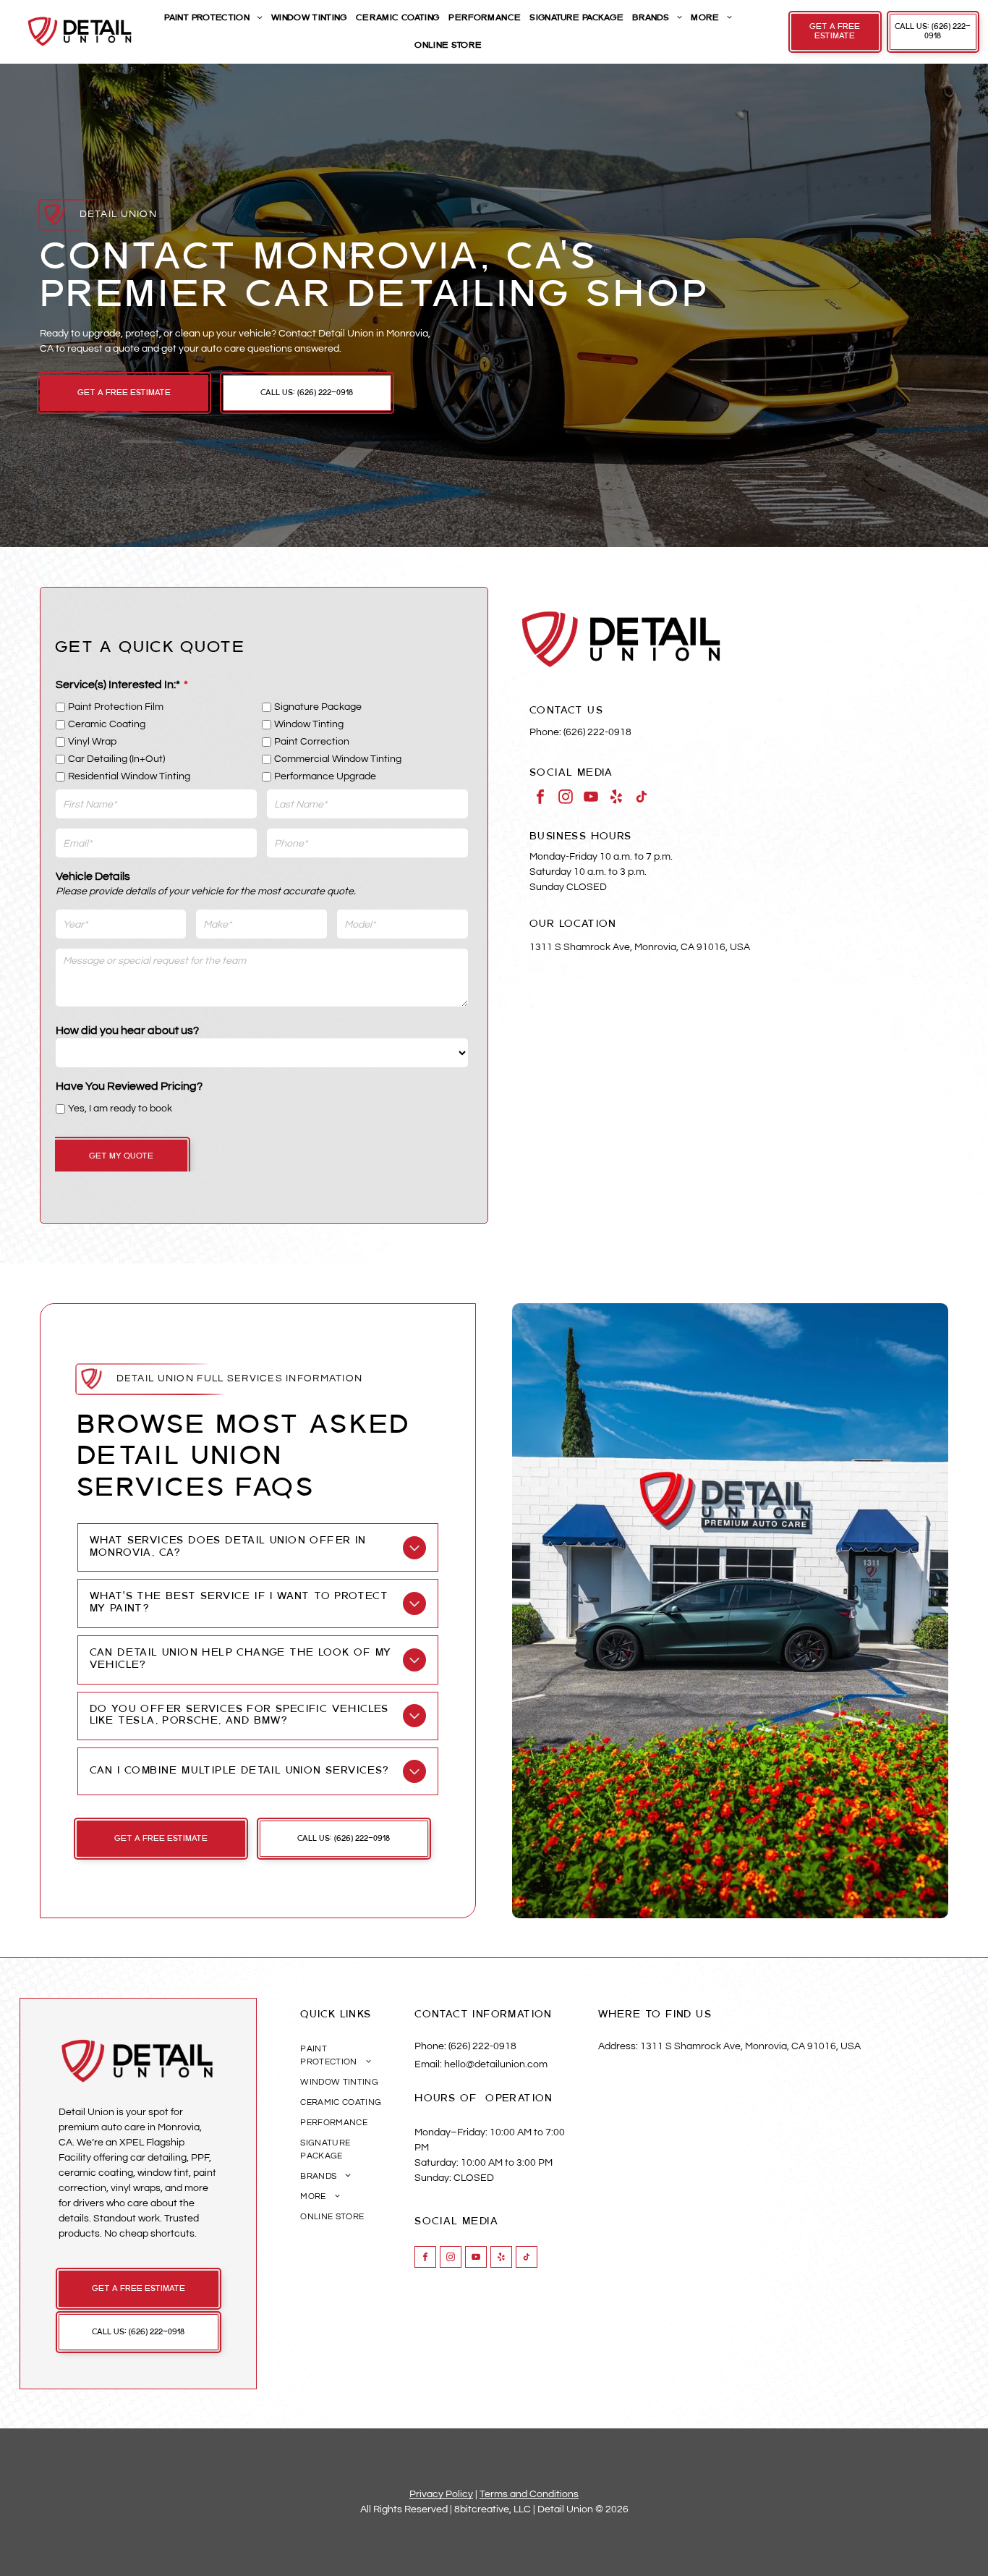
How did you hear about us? (127, 1030)
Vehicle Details (93, 876)
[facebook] (540, 798)
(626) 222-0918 (597, 732)
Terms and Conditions (529, 2494)
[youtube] (591, 798)
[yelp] (616, 798)
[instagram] (566, 798)
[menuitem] (212, 18)
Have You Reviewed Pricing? (129, 1086)
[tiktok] (642, 798)
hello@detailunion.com (496, 2064)
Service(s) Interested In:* (118, 685)
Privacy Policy (441, 2494)
